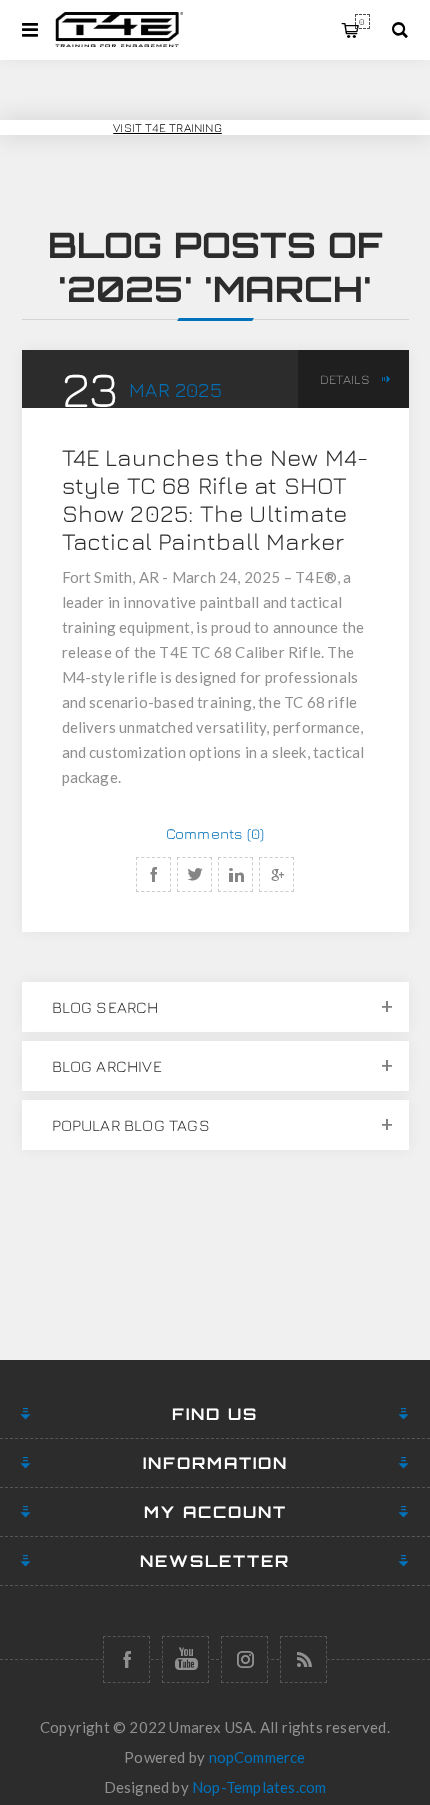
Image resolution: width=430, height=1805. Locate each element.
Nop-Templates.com (259, 1787)
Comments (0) (215, 833)
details (345, 379)
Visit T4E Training (167, 127)
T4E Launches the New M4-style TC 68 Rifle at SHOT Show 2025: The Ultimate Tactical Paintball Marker (215, 499)
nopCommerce (257, 1757)
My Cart (362, 21)
